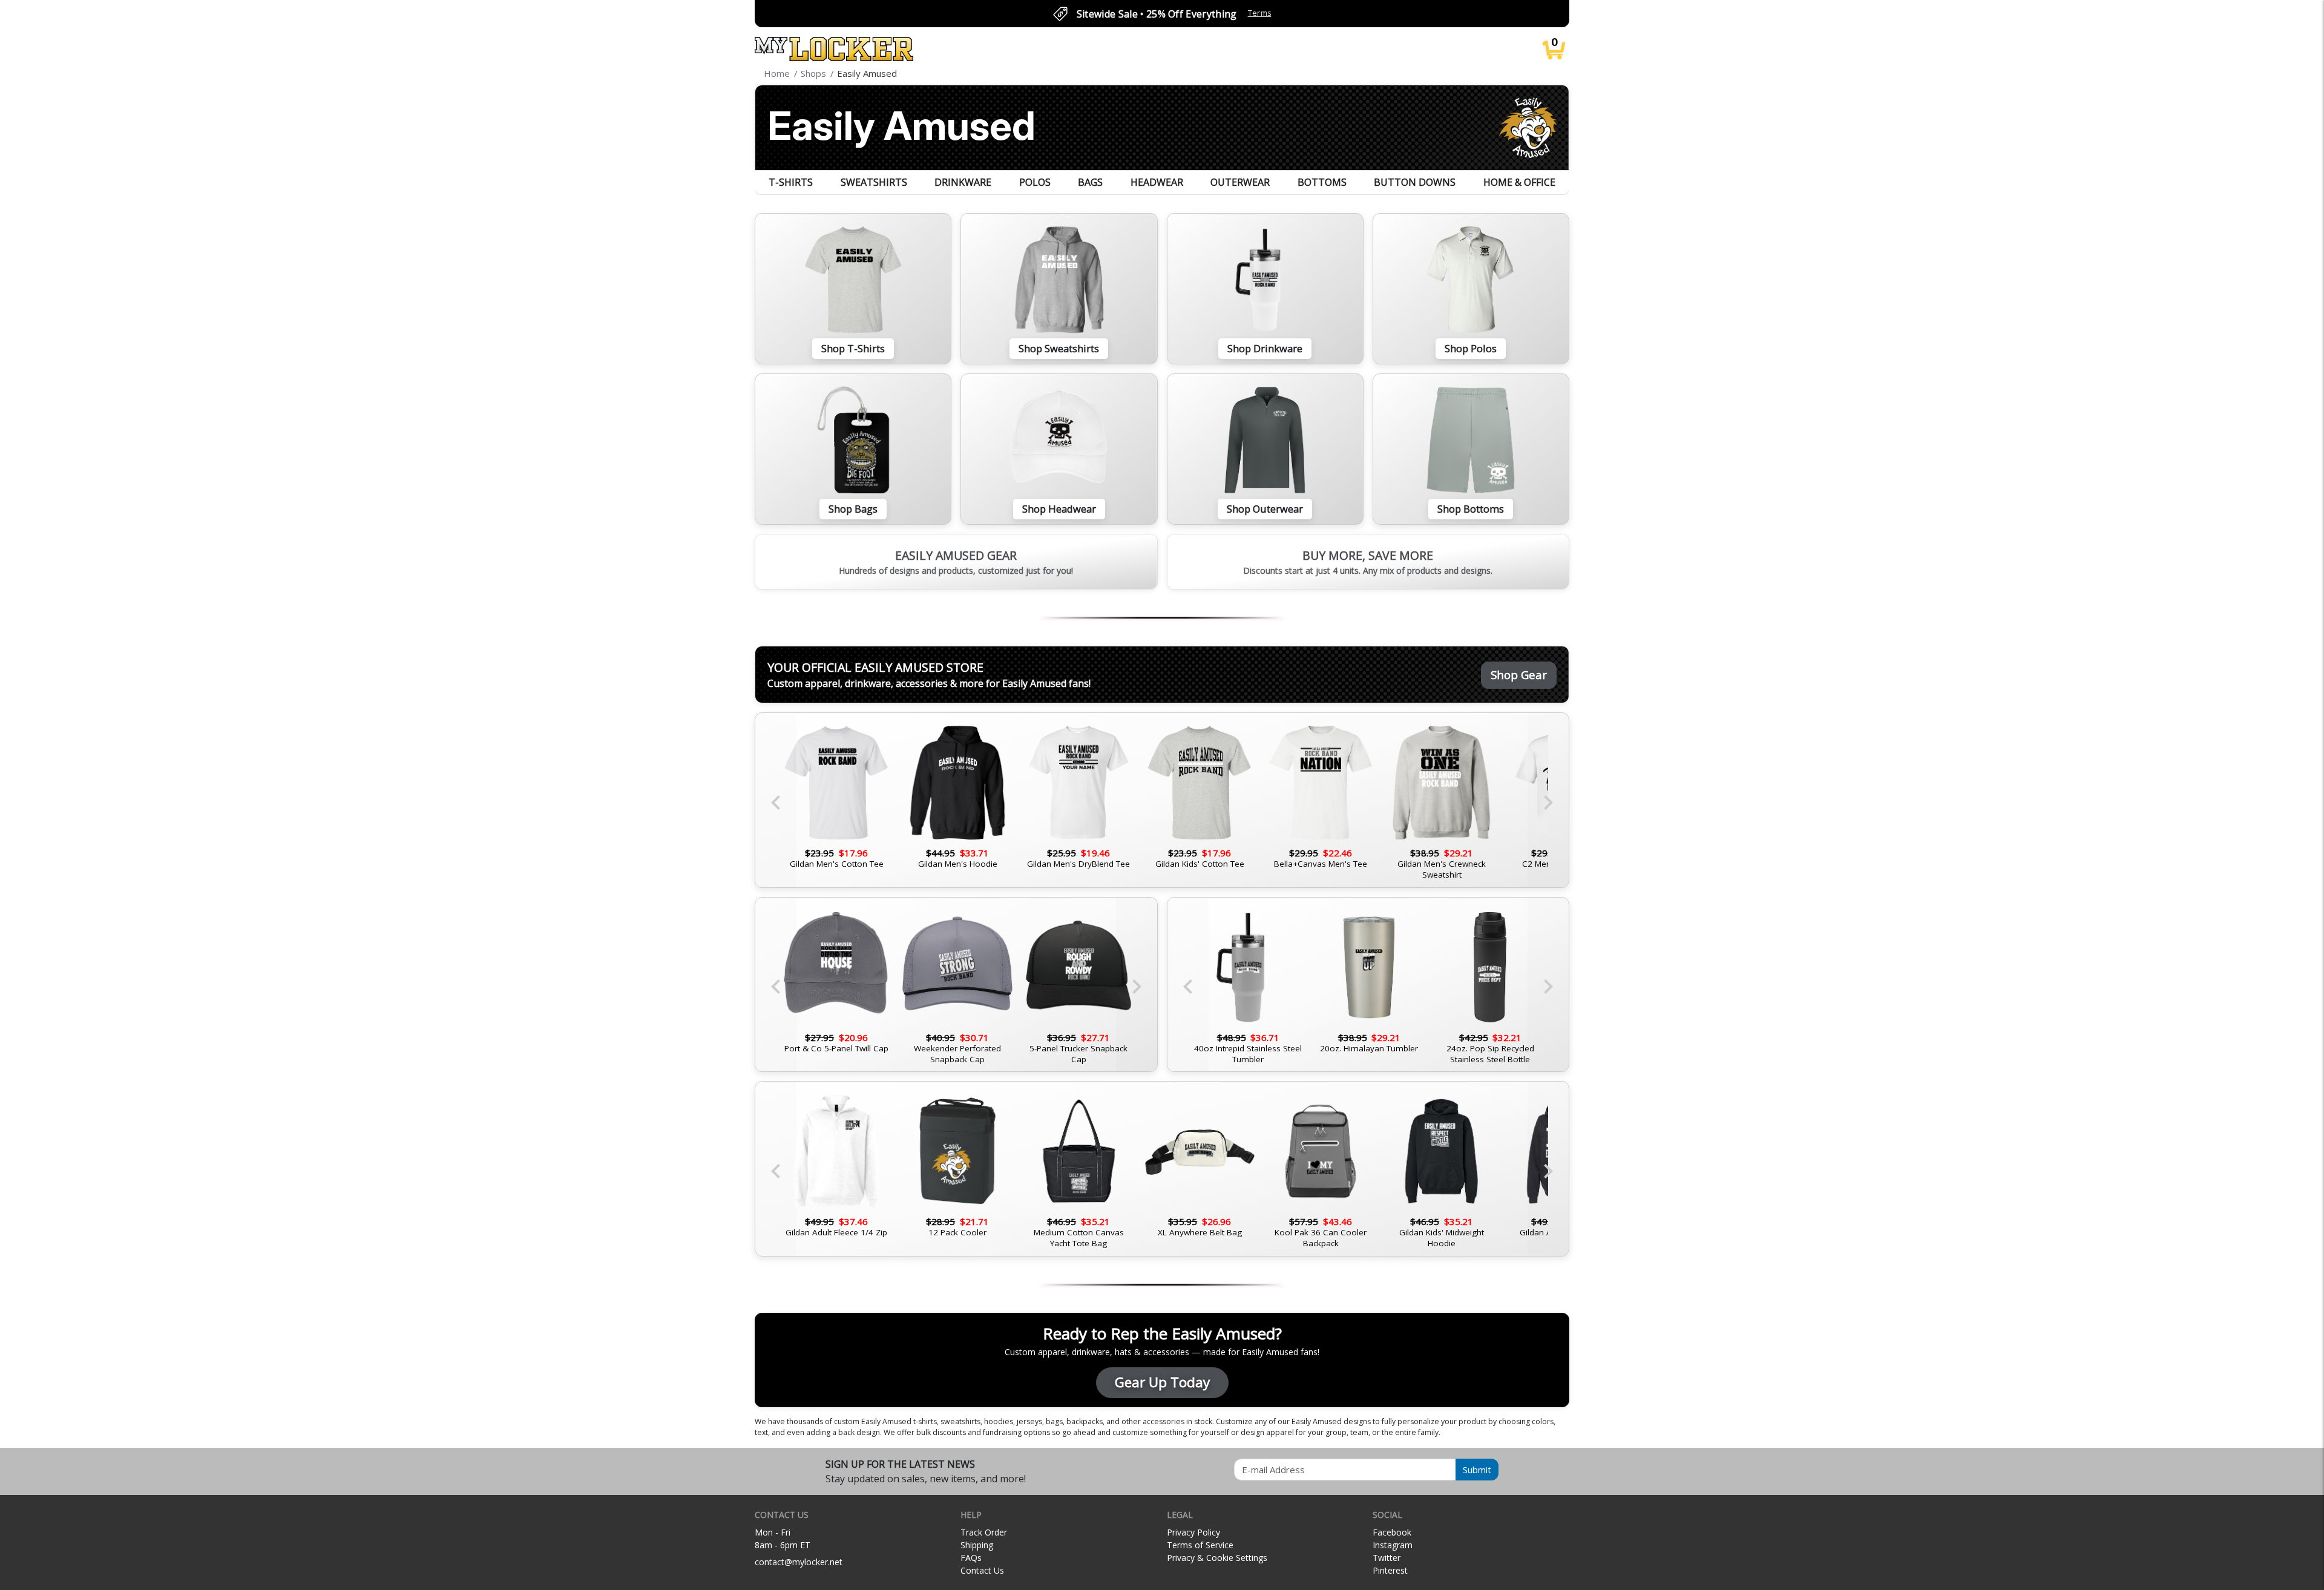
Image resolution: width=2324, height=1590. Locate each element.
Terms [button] (1260, 13)
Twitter (1387, 1558)
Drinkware (963, 182)
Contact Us (982, 1570)
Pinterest (1390, 1570)
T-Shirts (791, 182)
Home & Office (1519, 182)
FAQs (971, 1558)
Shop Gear (1519, 675)
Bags (1090, 182)
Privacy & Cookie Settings (1217, 1558)
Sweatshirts (874, 182)
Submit (1477, 1470)
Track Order (984, 1532)
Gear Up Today (1162, 1382)
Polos (1035, 182)
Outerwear (1240, 182)
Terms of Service (1200, 1545)
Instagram (1393, 1545)
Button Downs (1415, 182)
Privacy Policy (1193, 1532)
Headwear (1157, 182)
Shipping (977, 1545)
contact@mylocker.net (799, 1562)
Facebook (1392, 1532)
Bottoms (1322, 182)
